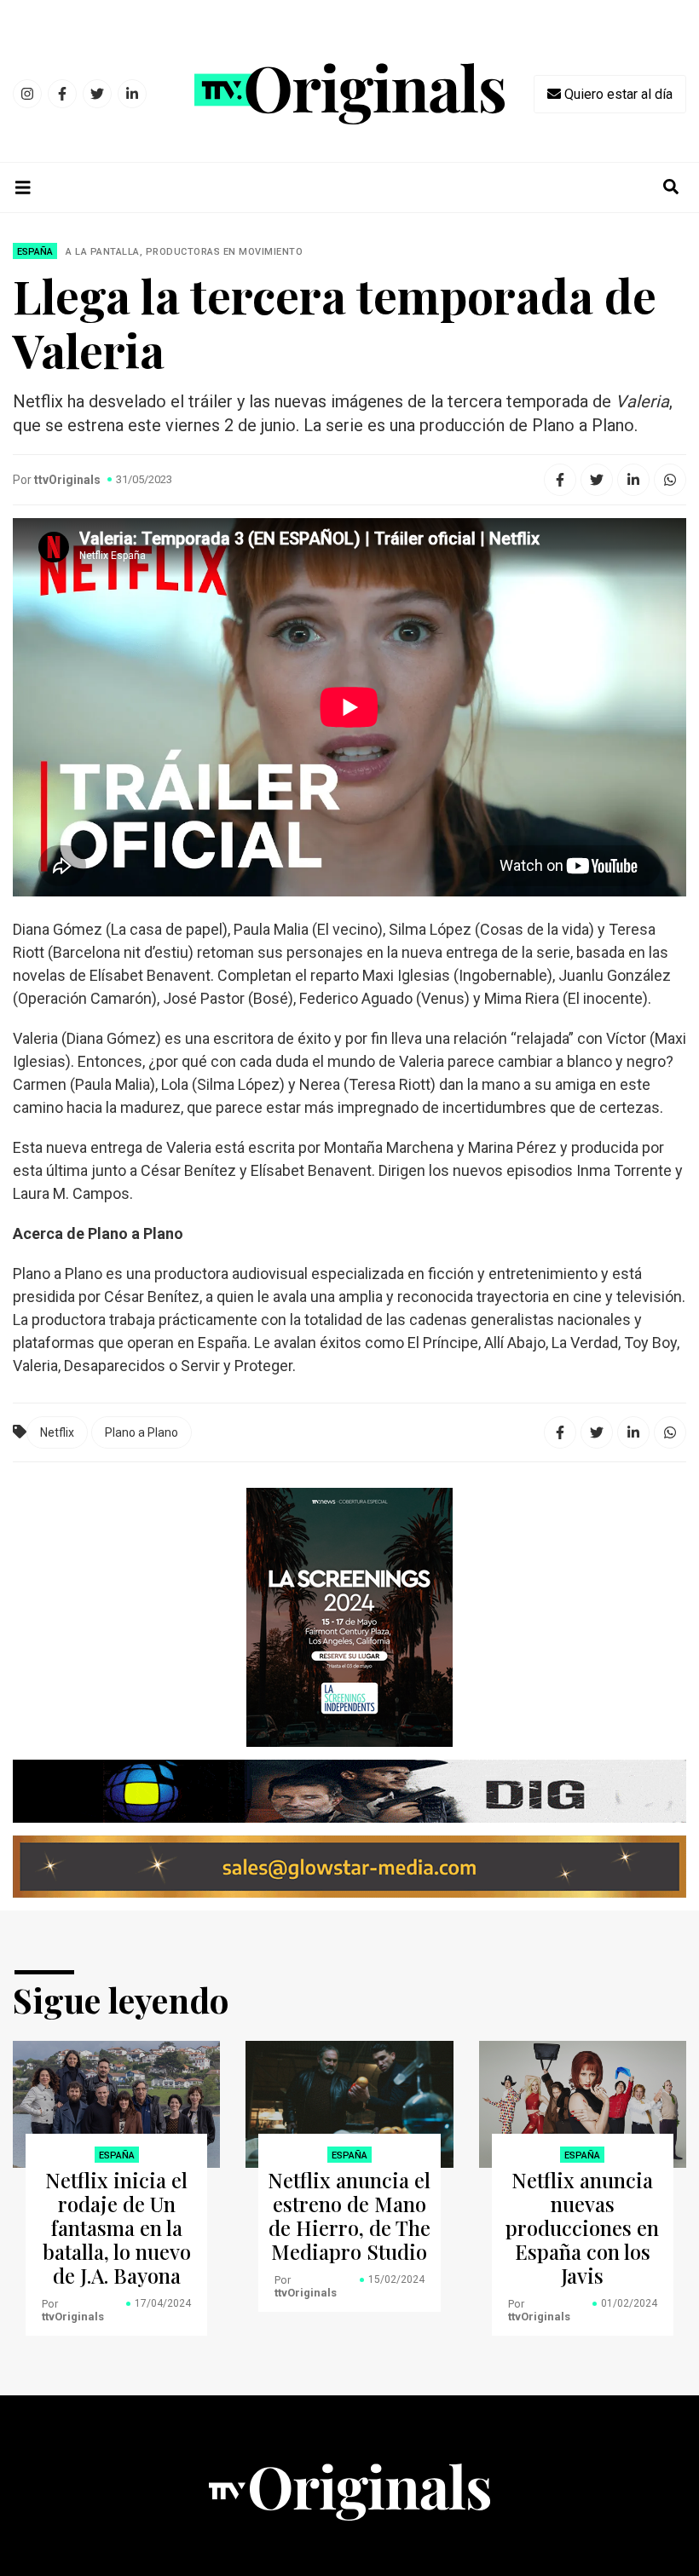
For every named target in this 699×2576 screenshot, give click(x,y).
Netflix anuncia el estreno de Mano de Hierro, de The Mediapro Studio (349, 2216)
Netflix (57, 1432)
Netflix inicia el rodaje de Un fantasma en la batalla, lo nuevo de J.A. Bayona (117, 2227)
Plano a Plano (142, 1432)
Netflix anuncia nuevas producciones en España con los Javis (582, 2227)
